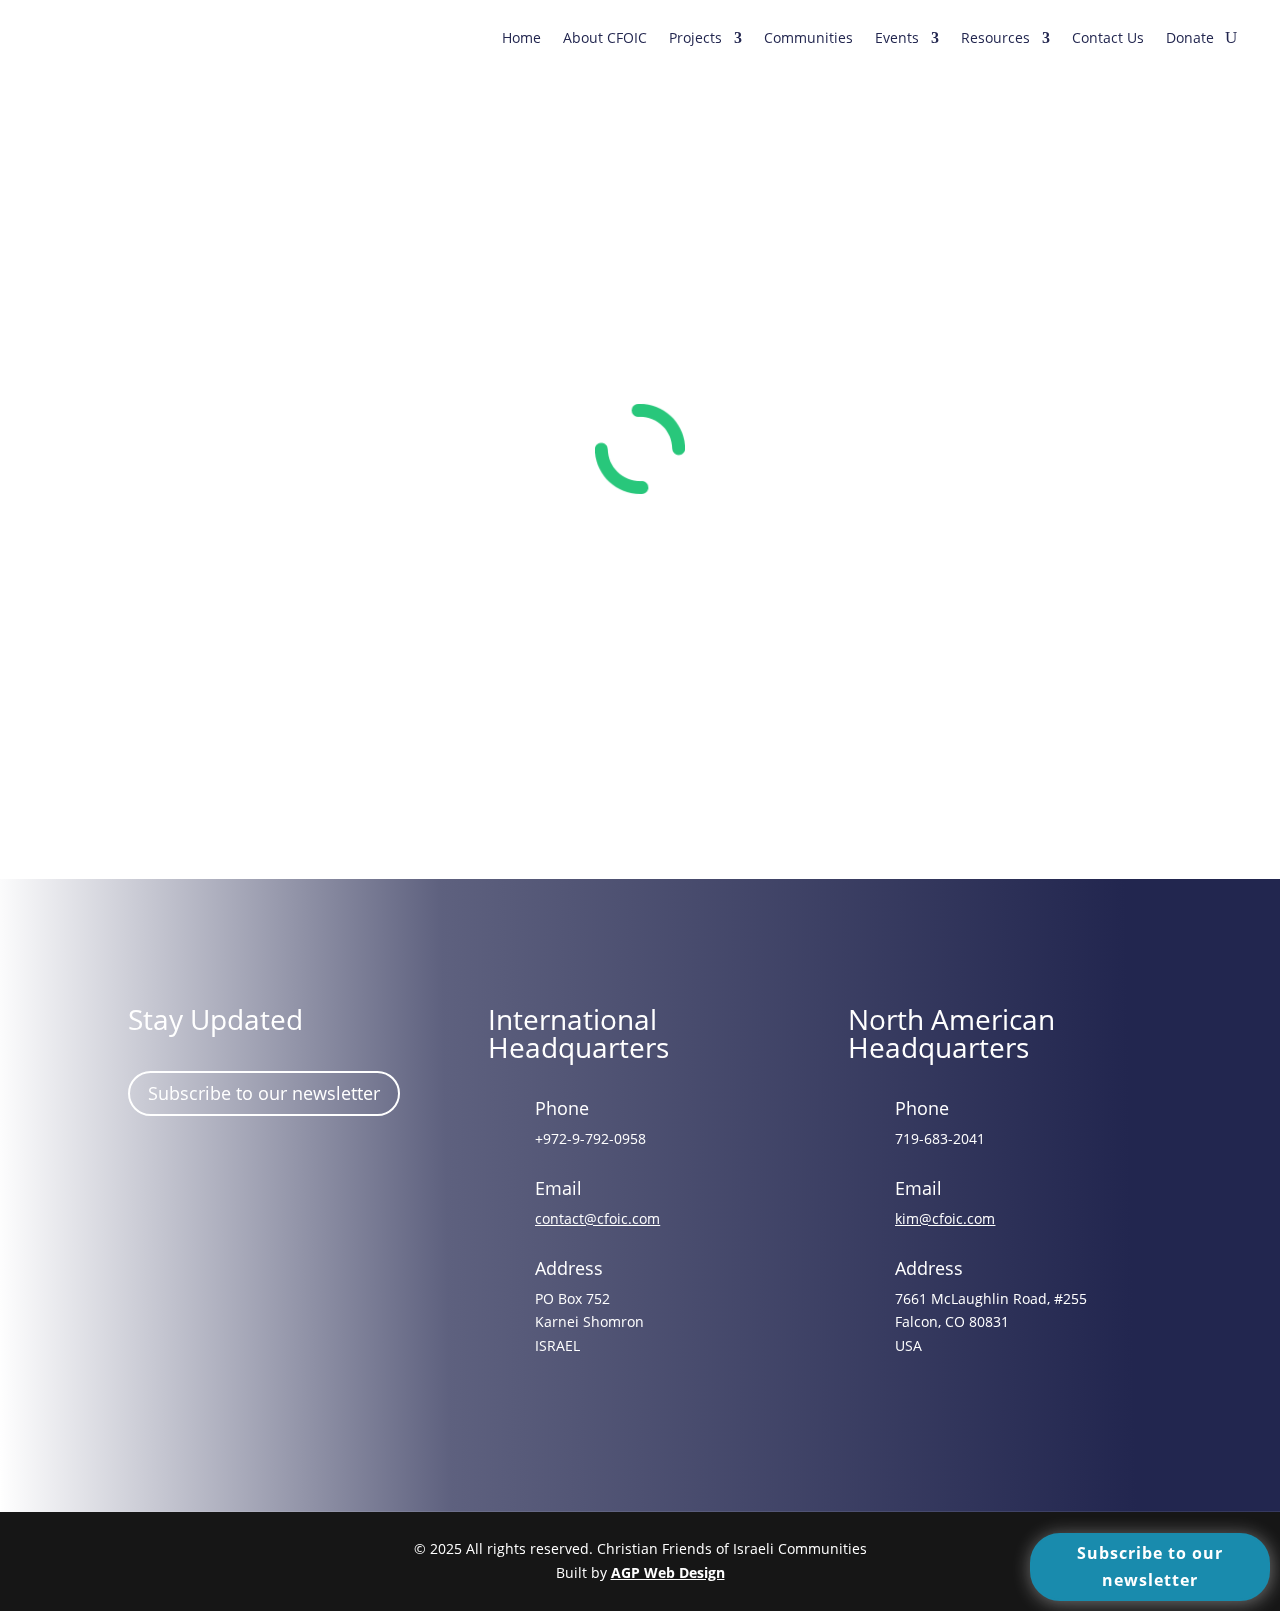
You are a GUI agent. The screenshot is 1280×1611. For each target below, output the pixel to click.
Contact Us (1108, 37)
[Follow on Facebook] (153, 1169)
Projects (695, 37)
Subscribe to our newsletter (264, 1093)
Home (521, 37)
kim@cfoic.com (945, 1218)
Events (897, 37)
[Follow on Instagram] (211, 1169)
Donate (1190, 37)
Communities (808, 37)
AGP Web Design (668, 1572)
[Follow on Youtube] (327, 1169)
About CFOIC (605, 37)
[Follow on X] (269, 1169)
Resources (995, 37)
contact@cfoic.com (597, 1218)
